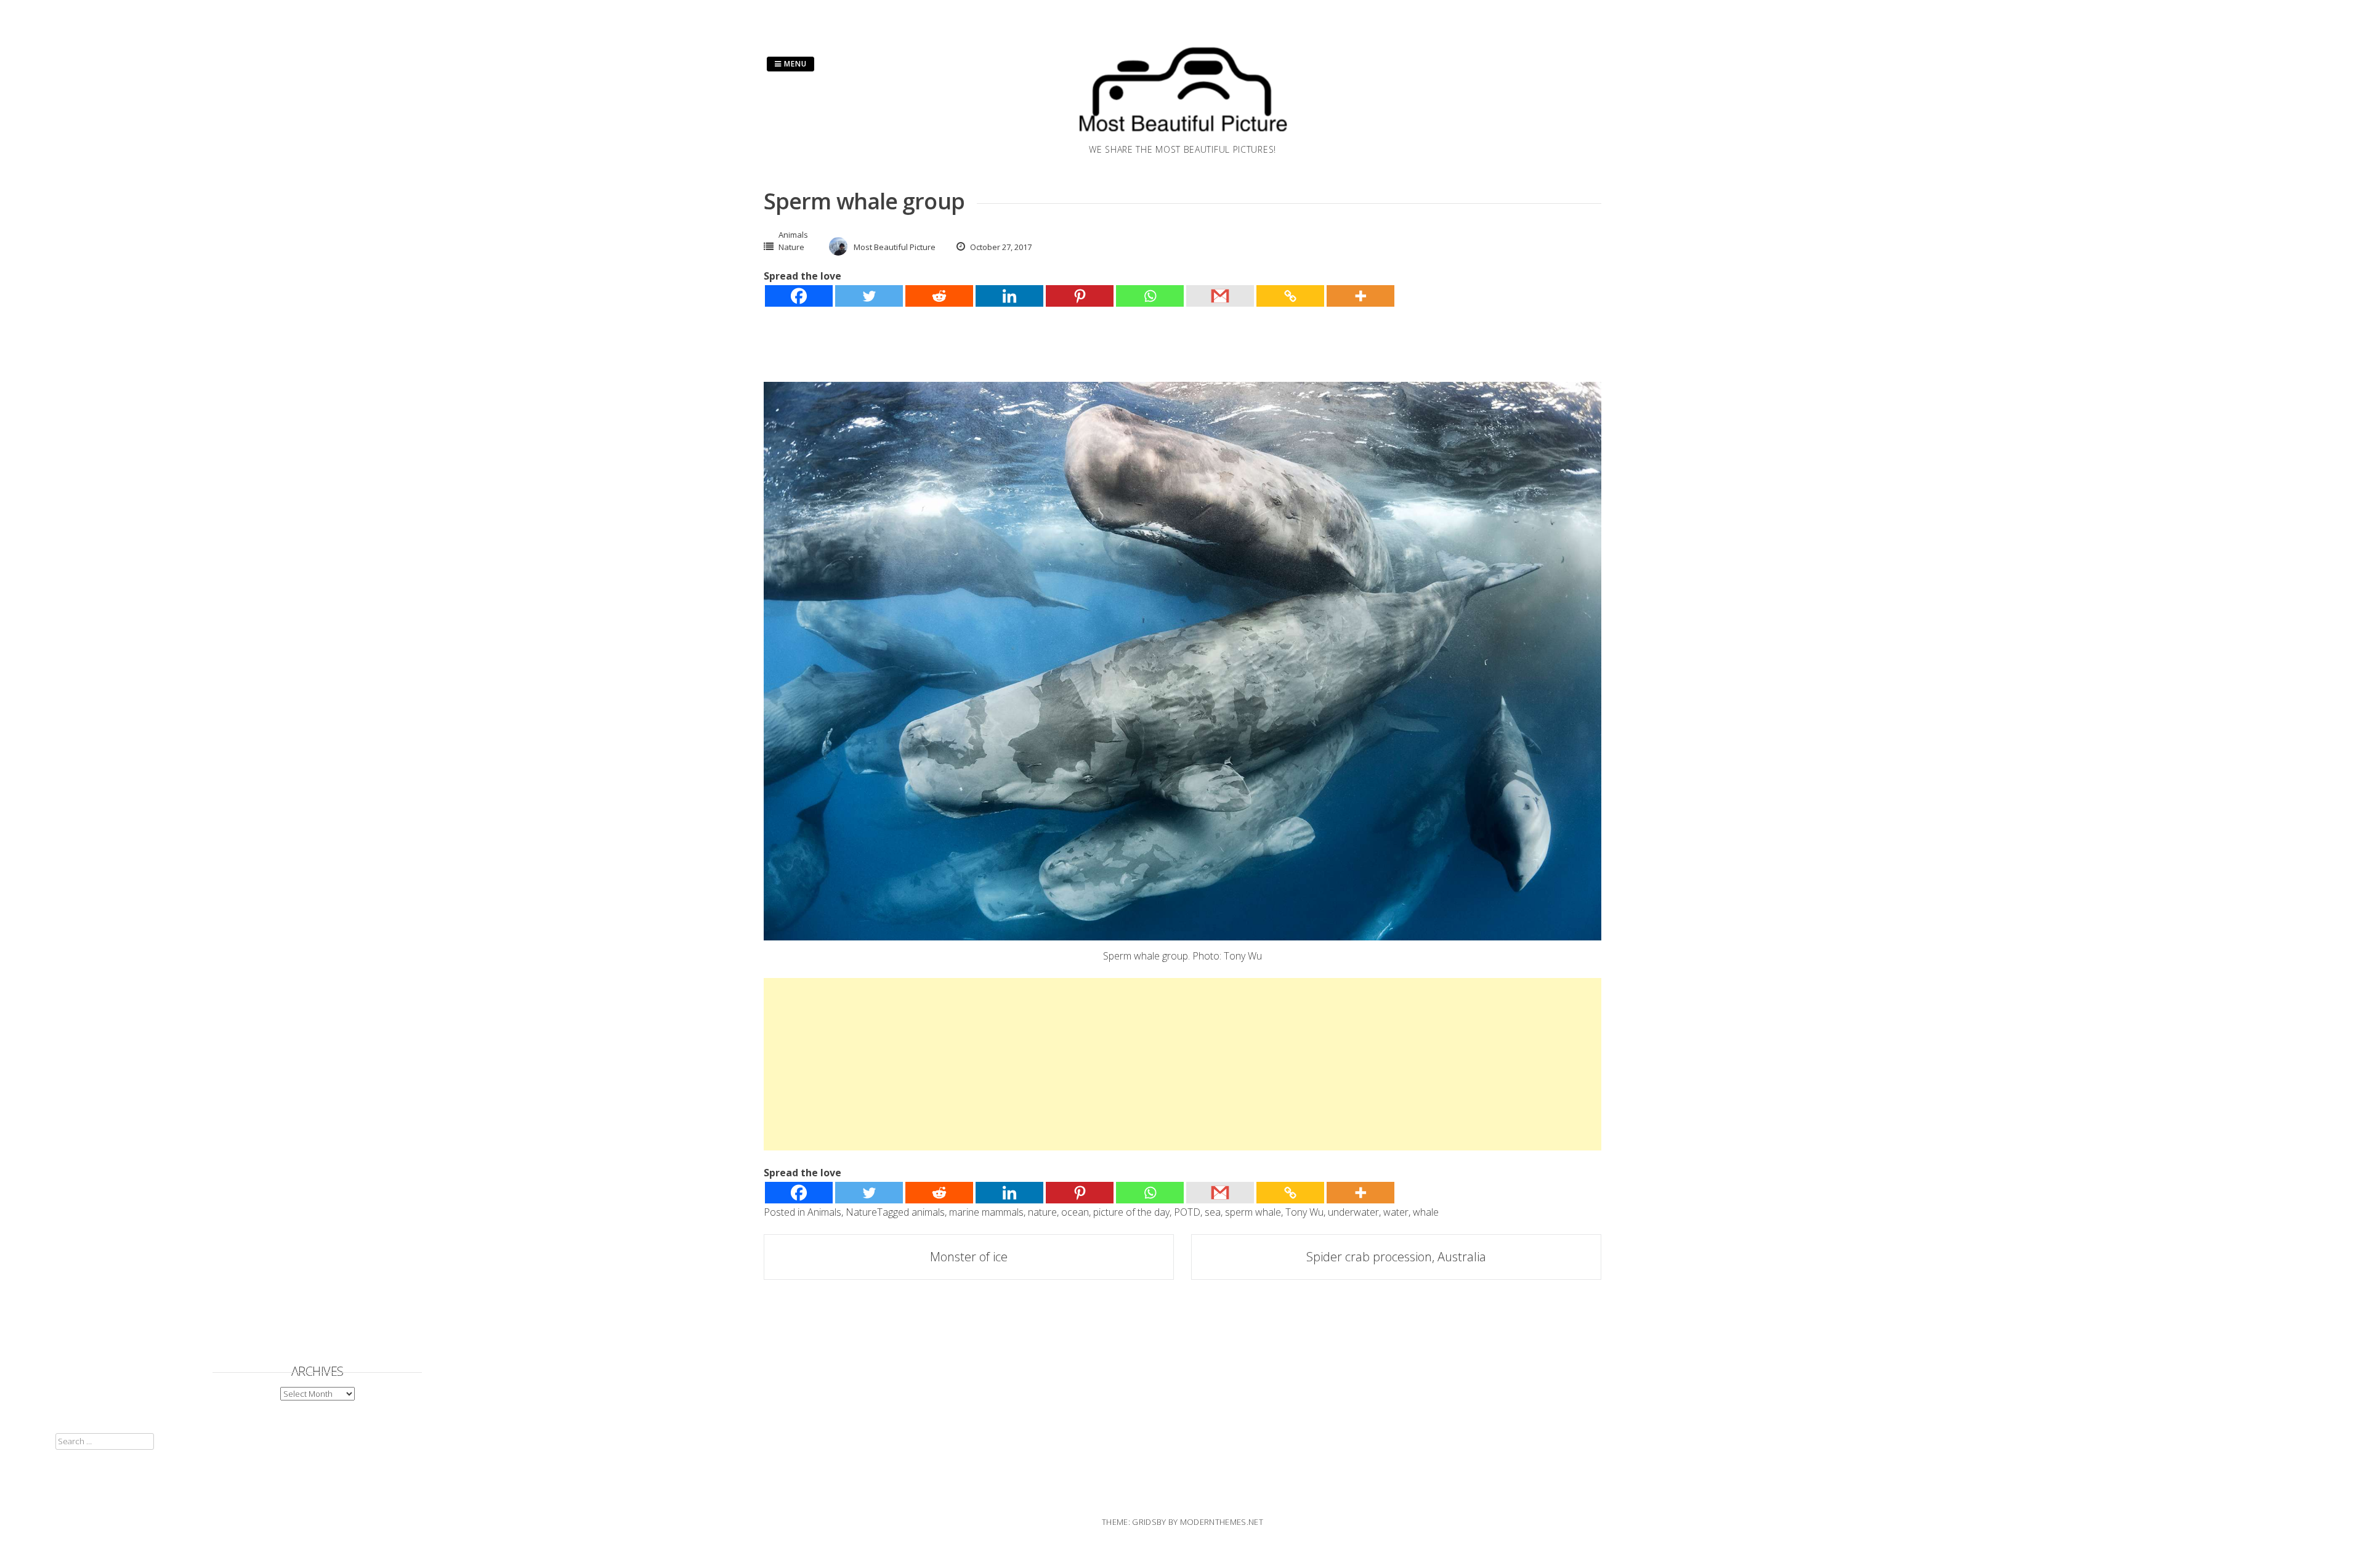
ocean (1075, 1212)
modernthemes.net (1222, 1522)
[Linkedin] (1009, 296)
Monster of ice (969, 1257)
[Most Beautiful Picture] (1182, 135)
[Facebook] (799, 296)
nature (1042, 1212)
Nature (791, 247)
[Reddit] (939, 296)
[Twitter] (869, 296)
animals (928, 1212)
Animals (793, 235)
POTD (1187, 1212)
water (1396, 1212)
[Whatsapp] (1150, 296)
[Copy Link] (1290, 296)
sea (1213, 1212)
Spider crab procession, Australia (1396, 1257)
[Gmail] (1220, 296)
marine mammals (986, 1212)
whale (1426, 1212)
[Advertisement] (1133, 1064)
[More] (1360, 296)
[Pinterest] (1080, 296)
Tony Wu (1304, 1212)
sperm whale (1253, 1212)
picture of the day (1131, 1212)
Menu (794, 64)
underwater (1353, 1212)
